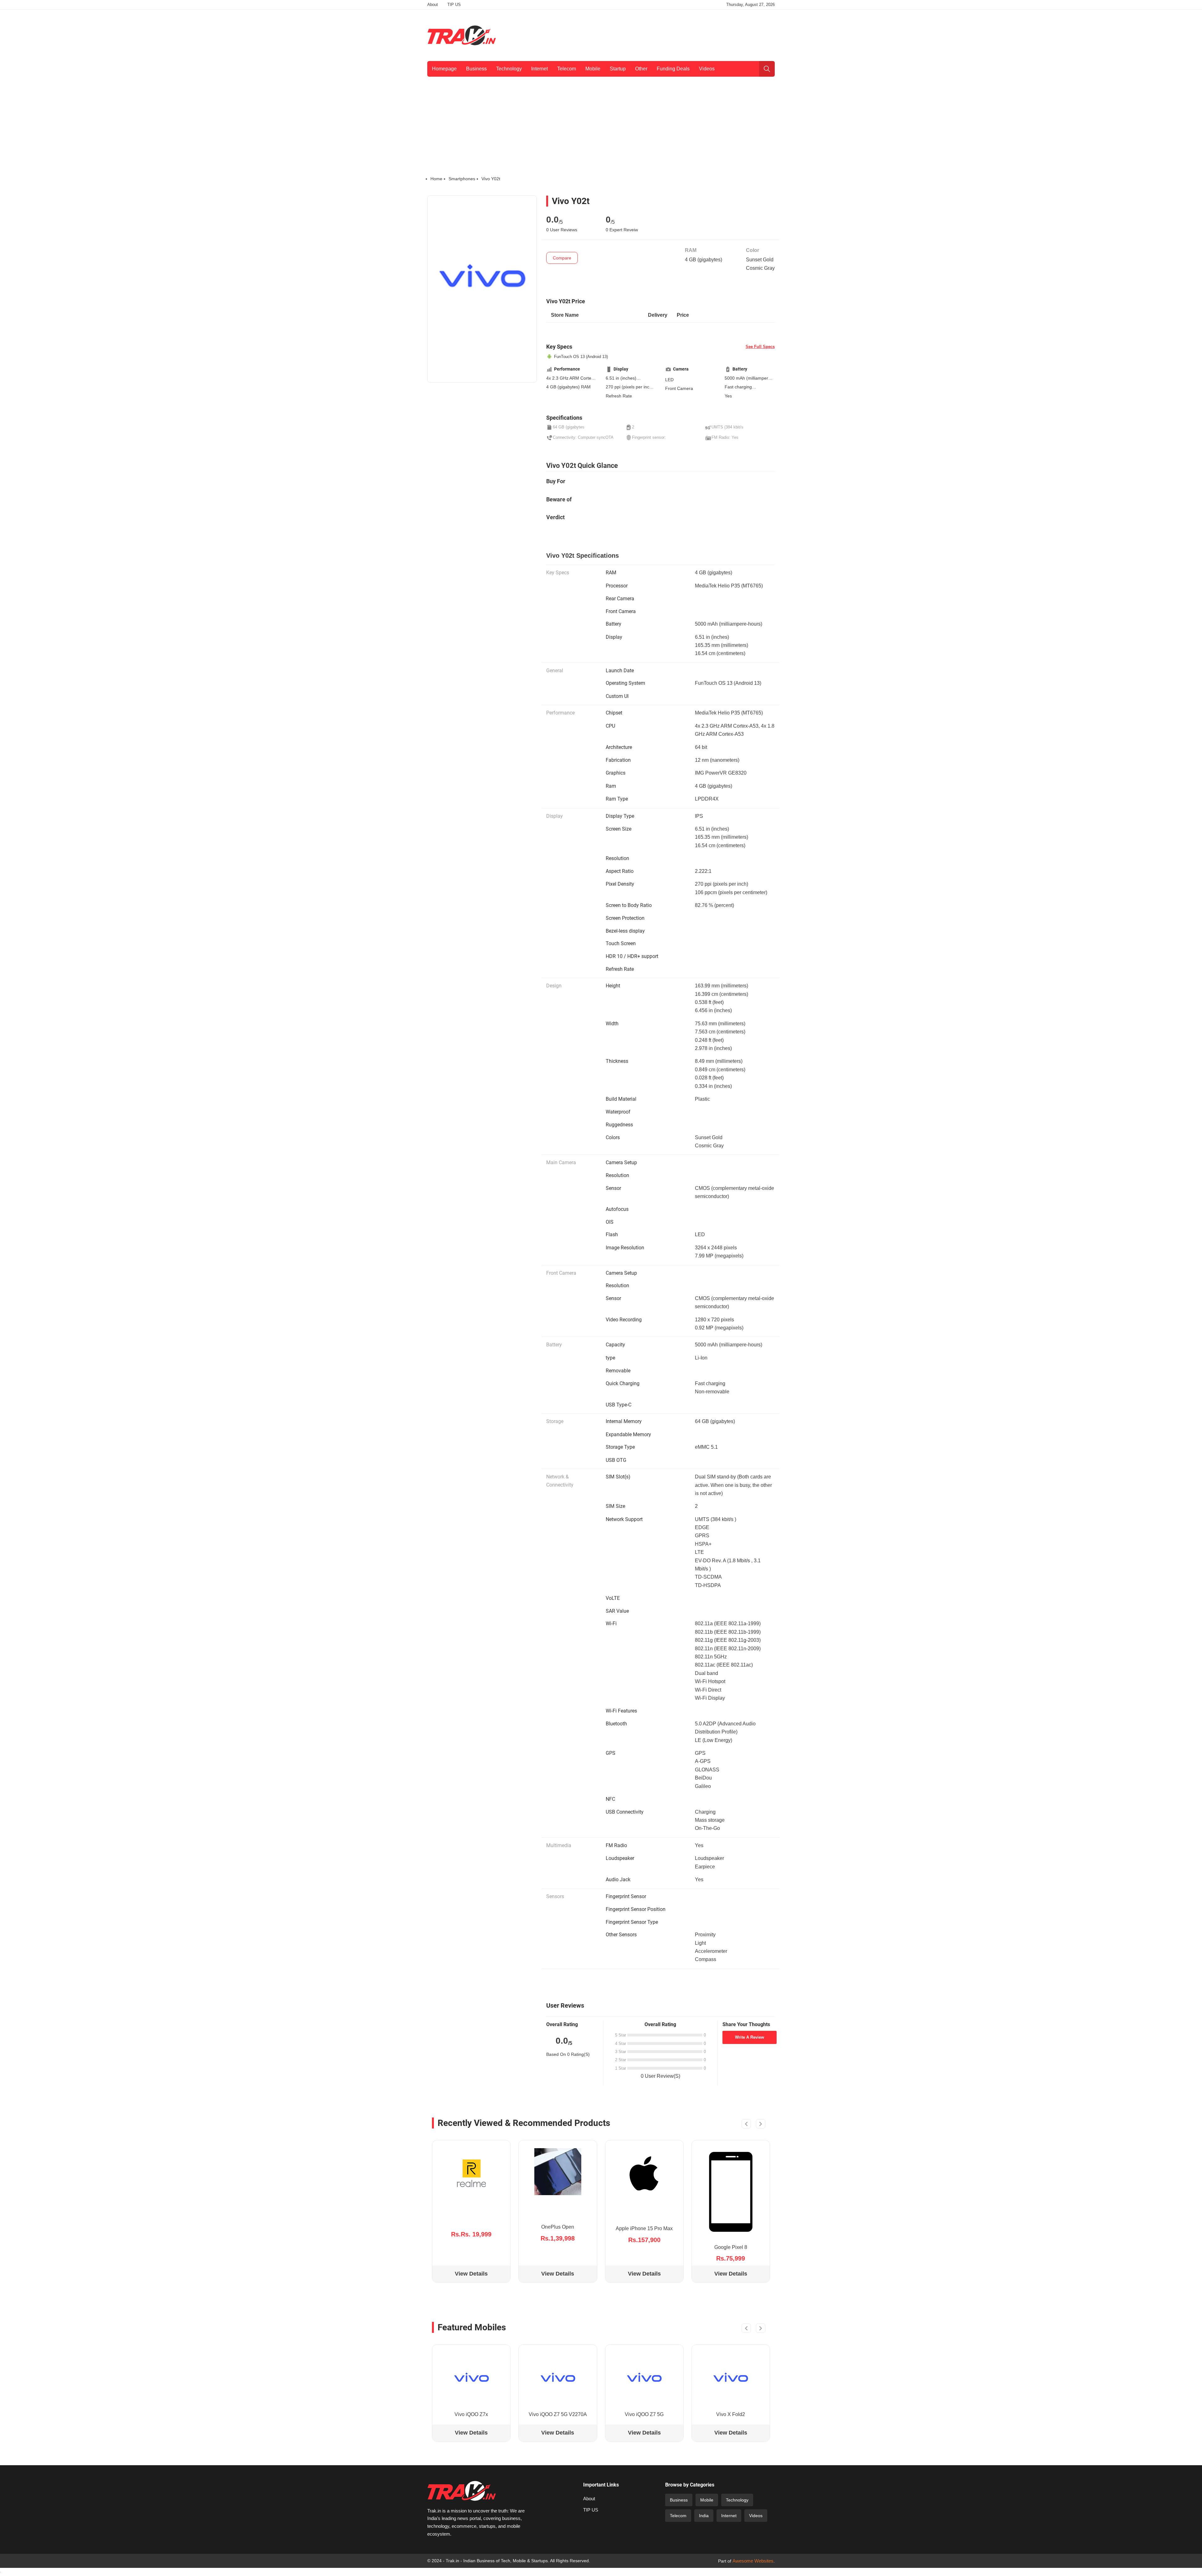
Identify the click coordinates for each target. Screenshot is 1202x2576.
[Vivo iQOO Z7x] (471, 2378)
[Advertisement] (661, 34)
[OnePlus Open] (558, 2172)
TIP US (454, 5)
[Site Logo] (462, 35)
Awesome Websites (753, 2561)
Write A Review (750, 2037)
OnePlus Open (558, 2227)
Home (436, 179)
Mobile (593, 69)
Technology (509, 69)
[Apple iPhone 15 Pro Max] (644, 2173)
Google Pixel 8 (731, 2247)
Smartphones (462, 179)
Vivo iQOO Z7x (471, 2414)
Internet (539, 69)
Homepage (444, 69)
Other (641, 69)
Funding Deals (673, 69)
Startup (618, 69)
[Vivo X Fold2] (731, 2378)
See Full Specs (760, 347)
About (433, 5)
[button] (746, 2125)
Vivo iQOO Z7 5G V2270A (558, 2414)
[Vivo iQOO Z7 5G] (644, 2378)
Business (476, 69)
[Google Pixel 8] (731, 2192)
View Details (471, 2274)
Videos (707, 69)
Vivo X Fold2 (731, 2414)
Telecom (567, 69)
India (704, 2516)
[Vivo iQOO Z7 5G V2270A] (558, 2378)
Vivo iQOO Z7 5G (644, 2414)
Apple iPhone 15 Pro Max (644, 2228)
